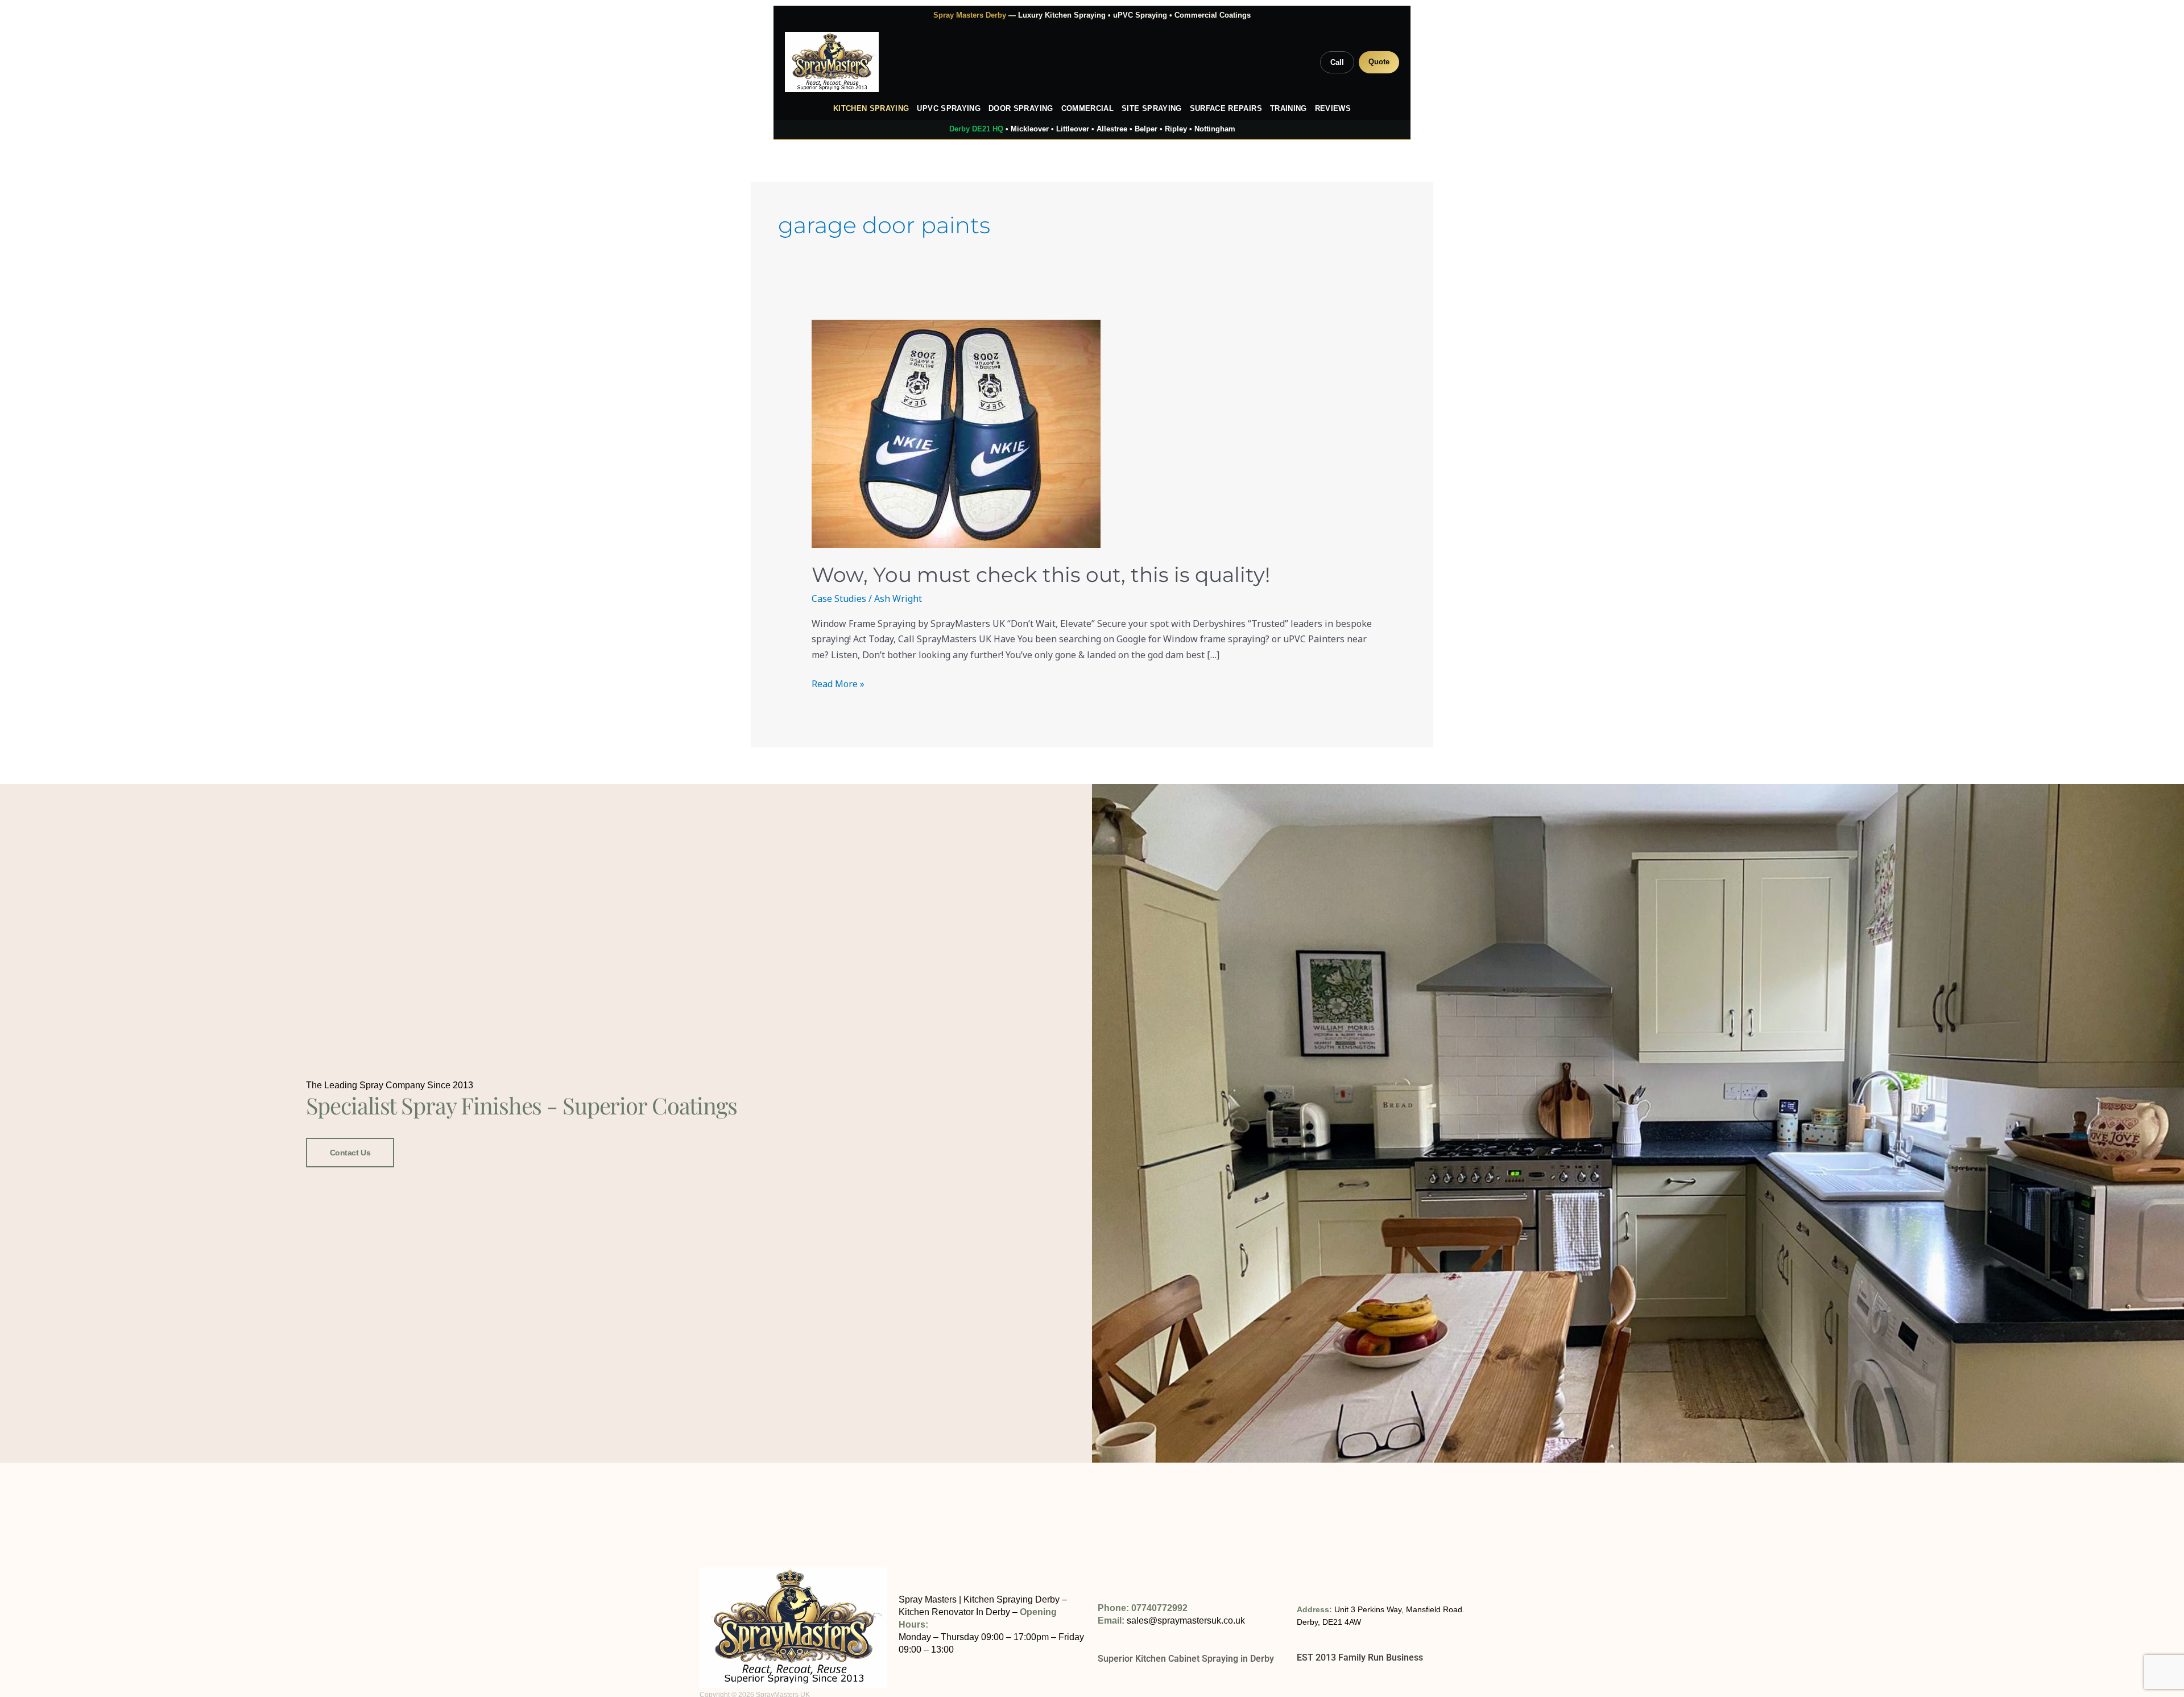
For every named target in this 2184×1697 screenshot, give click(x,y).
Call (1337, 62)
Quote (1379, 62)
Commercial (1088, 109)
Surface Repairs (1226, 109)
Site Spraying (1152, 109)
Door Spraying (1021, 109)
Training (1289, 109)
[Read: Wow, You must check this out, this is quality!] (1092, 434)
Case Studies (839, 598)
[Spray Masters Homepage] (832, 62)
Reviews (1333, 109)
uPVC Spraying (949, 109)
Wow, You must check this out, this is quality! (1041, 575)
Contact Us (350, 1153)
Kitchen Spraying (871, 109)
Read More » (838, 683)
